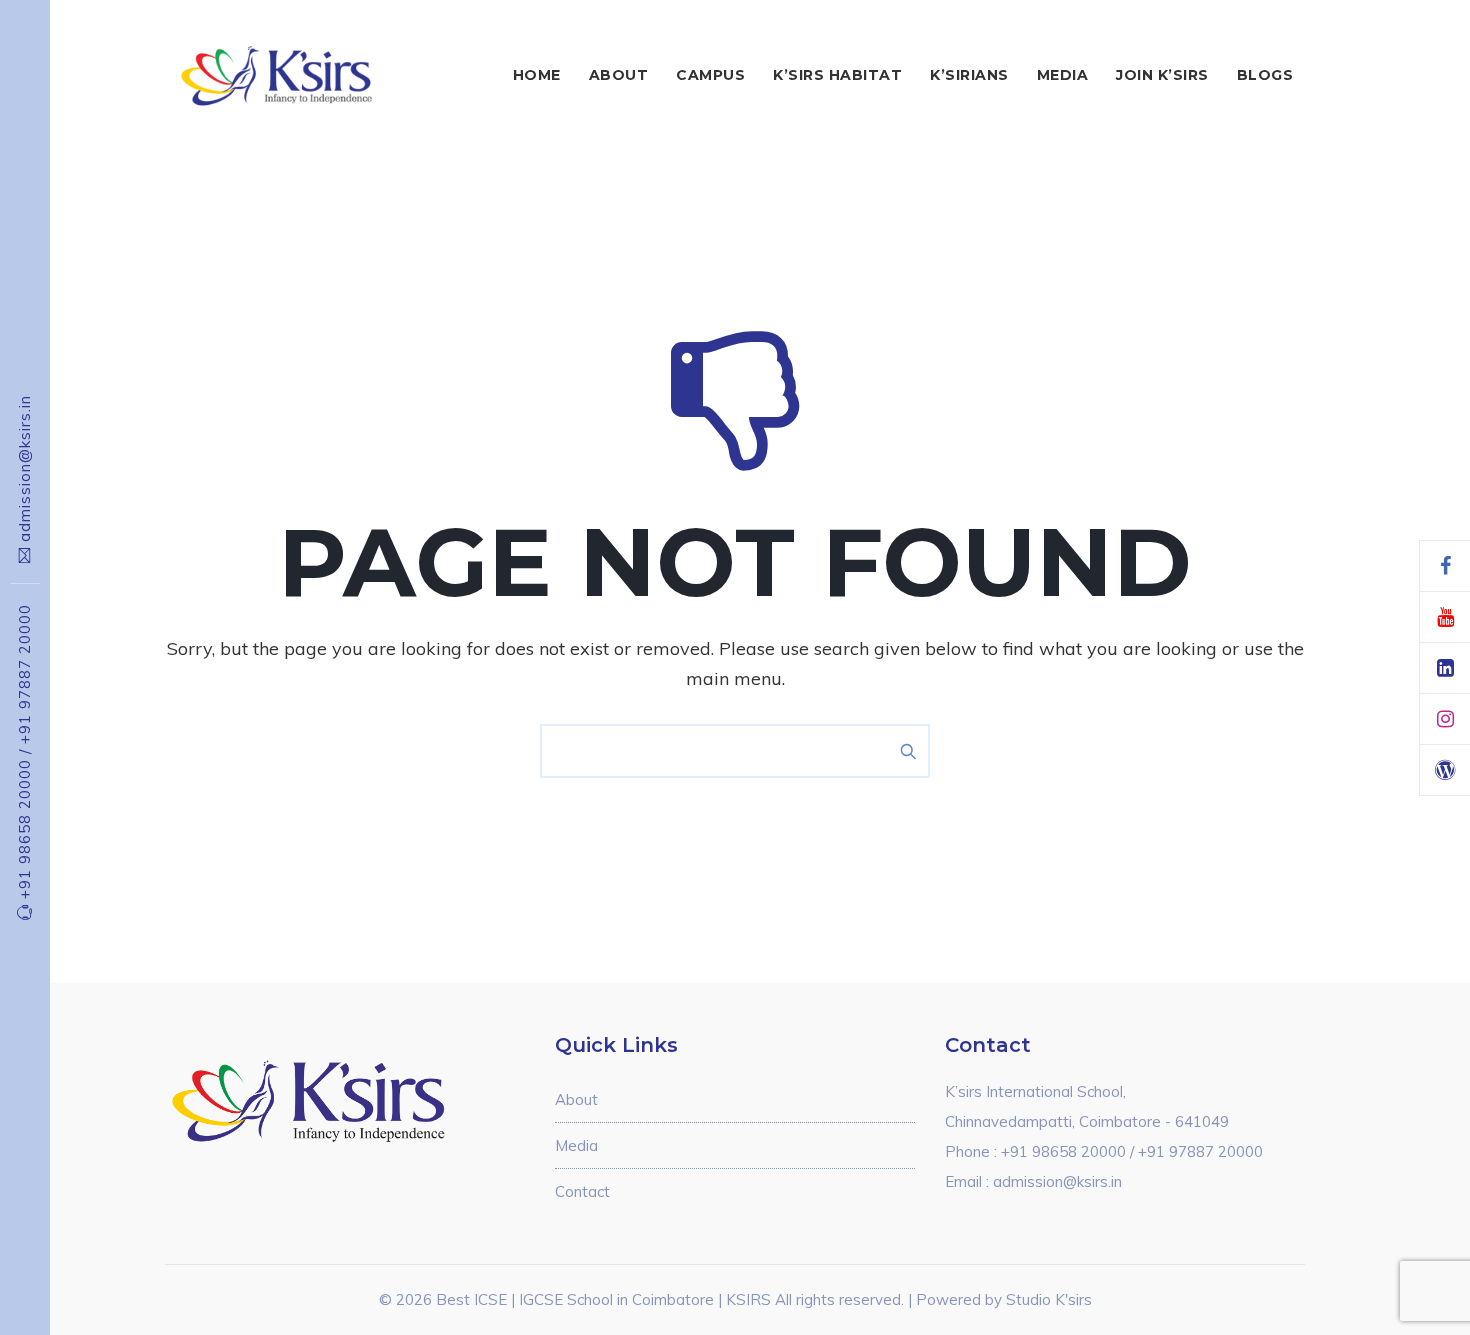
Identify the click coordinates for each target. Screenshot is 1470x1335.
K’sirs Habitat (837, 75)
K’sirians (969, 75)
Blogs (1265, 75)
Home (537, 75)
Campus (710, 75)
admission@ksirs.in (24, 468)
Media (1063, 75)
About (619, 75)
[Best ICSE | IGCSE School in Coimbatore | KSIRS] (301, 75)
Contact (582, 1191)
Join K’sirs (1162, 75)
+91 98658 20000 (24, 824)
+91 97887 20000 (24, 674)
